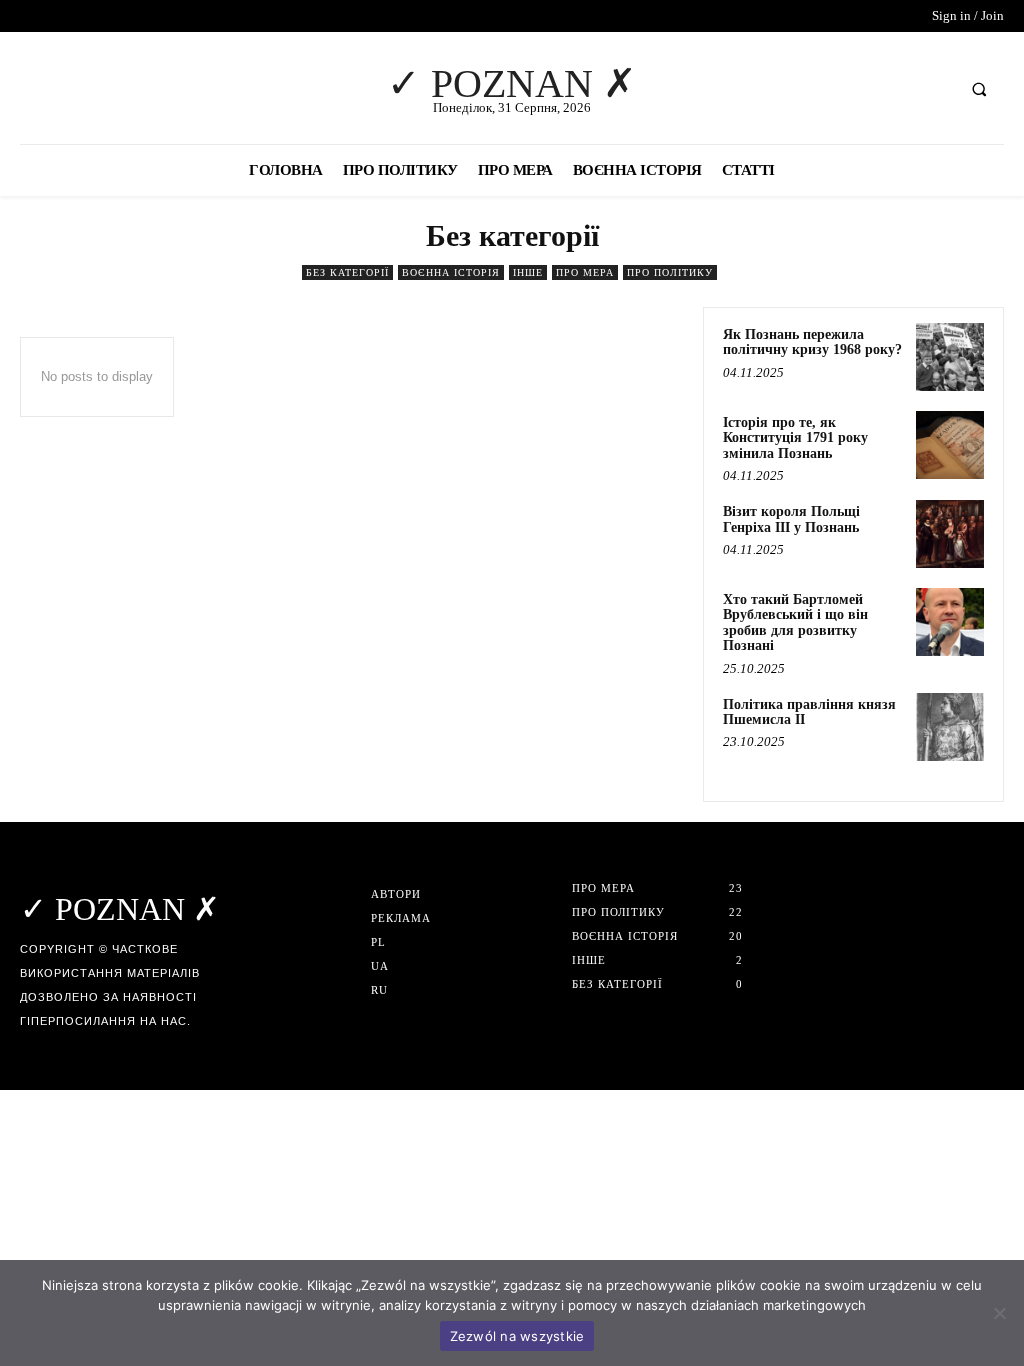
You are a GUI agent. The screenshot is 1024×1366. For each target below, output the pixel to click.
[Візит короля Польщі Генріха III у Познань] (950, 534)
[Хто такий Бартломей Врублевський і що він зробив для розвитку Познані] (950, 622)
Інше (528, 272)
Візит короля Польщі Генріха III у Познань (791, 519)
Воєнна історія (451, 272)
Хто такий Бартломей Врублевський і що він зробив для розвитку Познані (795, 622)
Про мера (585, 272)
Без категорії (347, 272)
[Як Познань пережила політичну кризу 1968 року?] (950, 357)
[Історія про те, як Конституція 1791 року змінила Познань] (950, 445)
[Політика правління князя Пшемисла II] (950, 727)
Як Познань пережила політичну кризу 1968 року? (812, 342)
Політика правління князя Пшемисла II (809, 712)
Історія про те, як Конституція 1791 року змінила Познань (795, 438)
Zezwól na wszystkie (517, 1336)
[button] (979, 89)
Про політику (670, 272)
